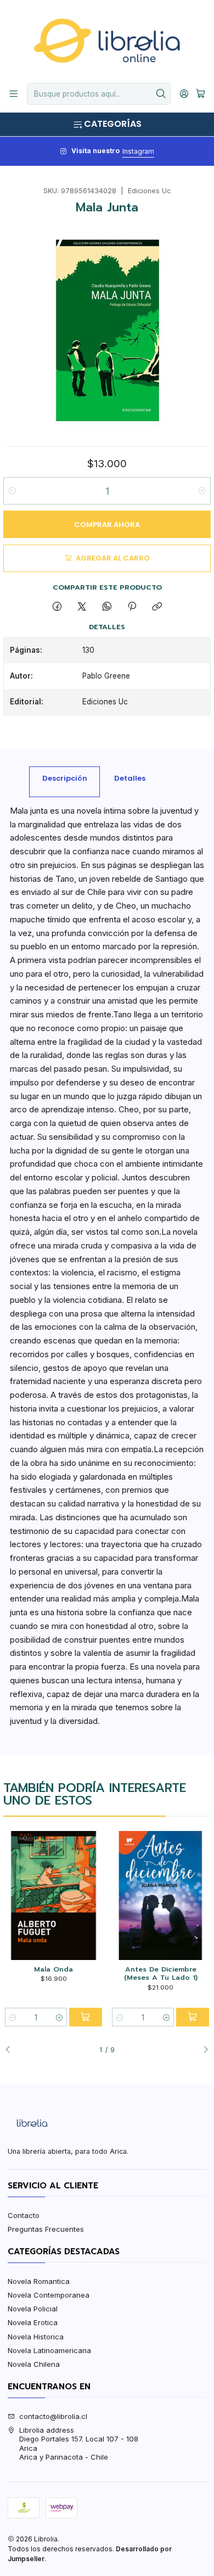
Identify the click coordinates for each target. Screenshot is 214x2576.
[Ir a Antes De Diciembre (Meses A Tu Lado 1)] (160, 1895)
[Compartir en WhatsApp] (107, 607)
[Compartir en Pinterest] (132, 607)
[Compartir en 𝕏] (82, 607)
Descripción (65, 778)
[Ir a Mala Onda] (53, 1895)
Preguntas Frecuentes (46, 2229)
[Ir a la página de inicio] (107, 41)
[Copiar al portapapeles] (157, 607)
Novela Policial (33, 2309)
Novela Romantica (39, 2281)
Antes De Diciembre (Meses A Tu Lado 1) (161, 1973)
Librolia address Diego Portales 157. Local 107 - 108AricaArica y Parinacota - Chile (79, 2443)
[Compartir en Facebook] (57, 607)
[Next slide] (202, 2050)
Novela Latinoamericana (49, 2350)
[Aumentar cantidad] (202, 491)
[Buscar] (161, 94)
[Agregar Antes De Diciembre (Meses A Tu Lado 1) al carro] (193, 2017)
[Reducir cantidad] (12, 491)
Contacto (24, 2215)
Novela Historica (36, 2337)
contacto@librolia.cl (53, 2416)
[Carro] (201, 94)
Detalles (130, 778)
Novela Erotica (33, 2322)
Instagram (138, 151)
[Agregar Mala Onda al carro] (86, 2017)
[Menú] (13, 94)
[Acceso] (184, 94)
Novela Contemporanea (49, 2295)
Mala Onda (54, 1969)
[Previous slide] (12, 2050)
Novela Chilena (34, 2364)
